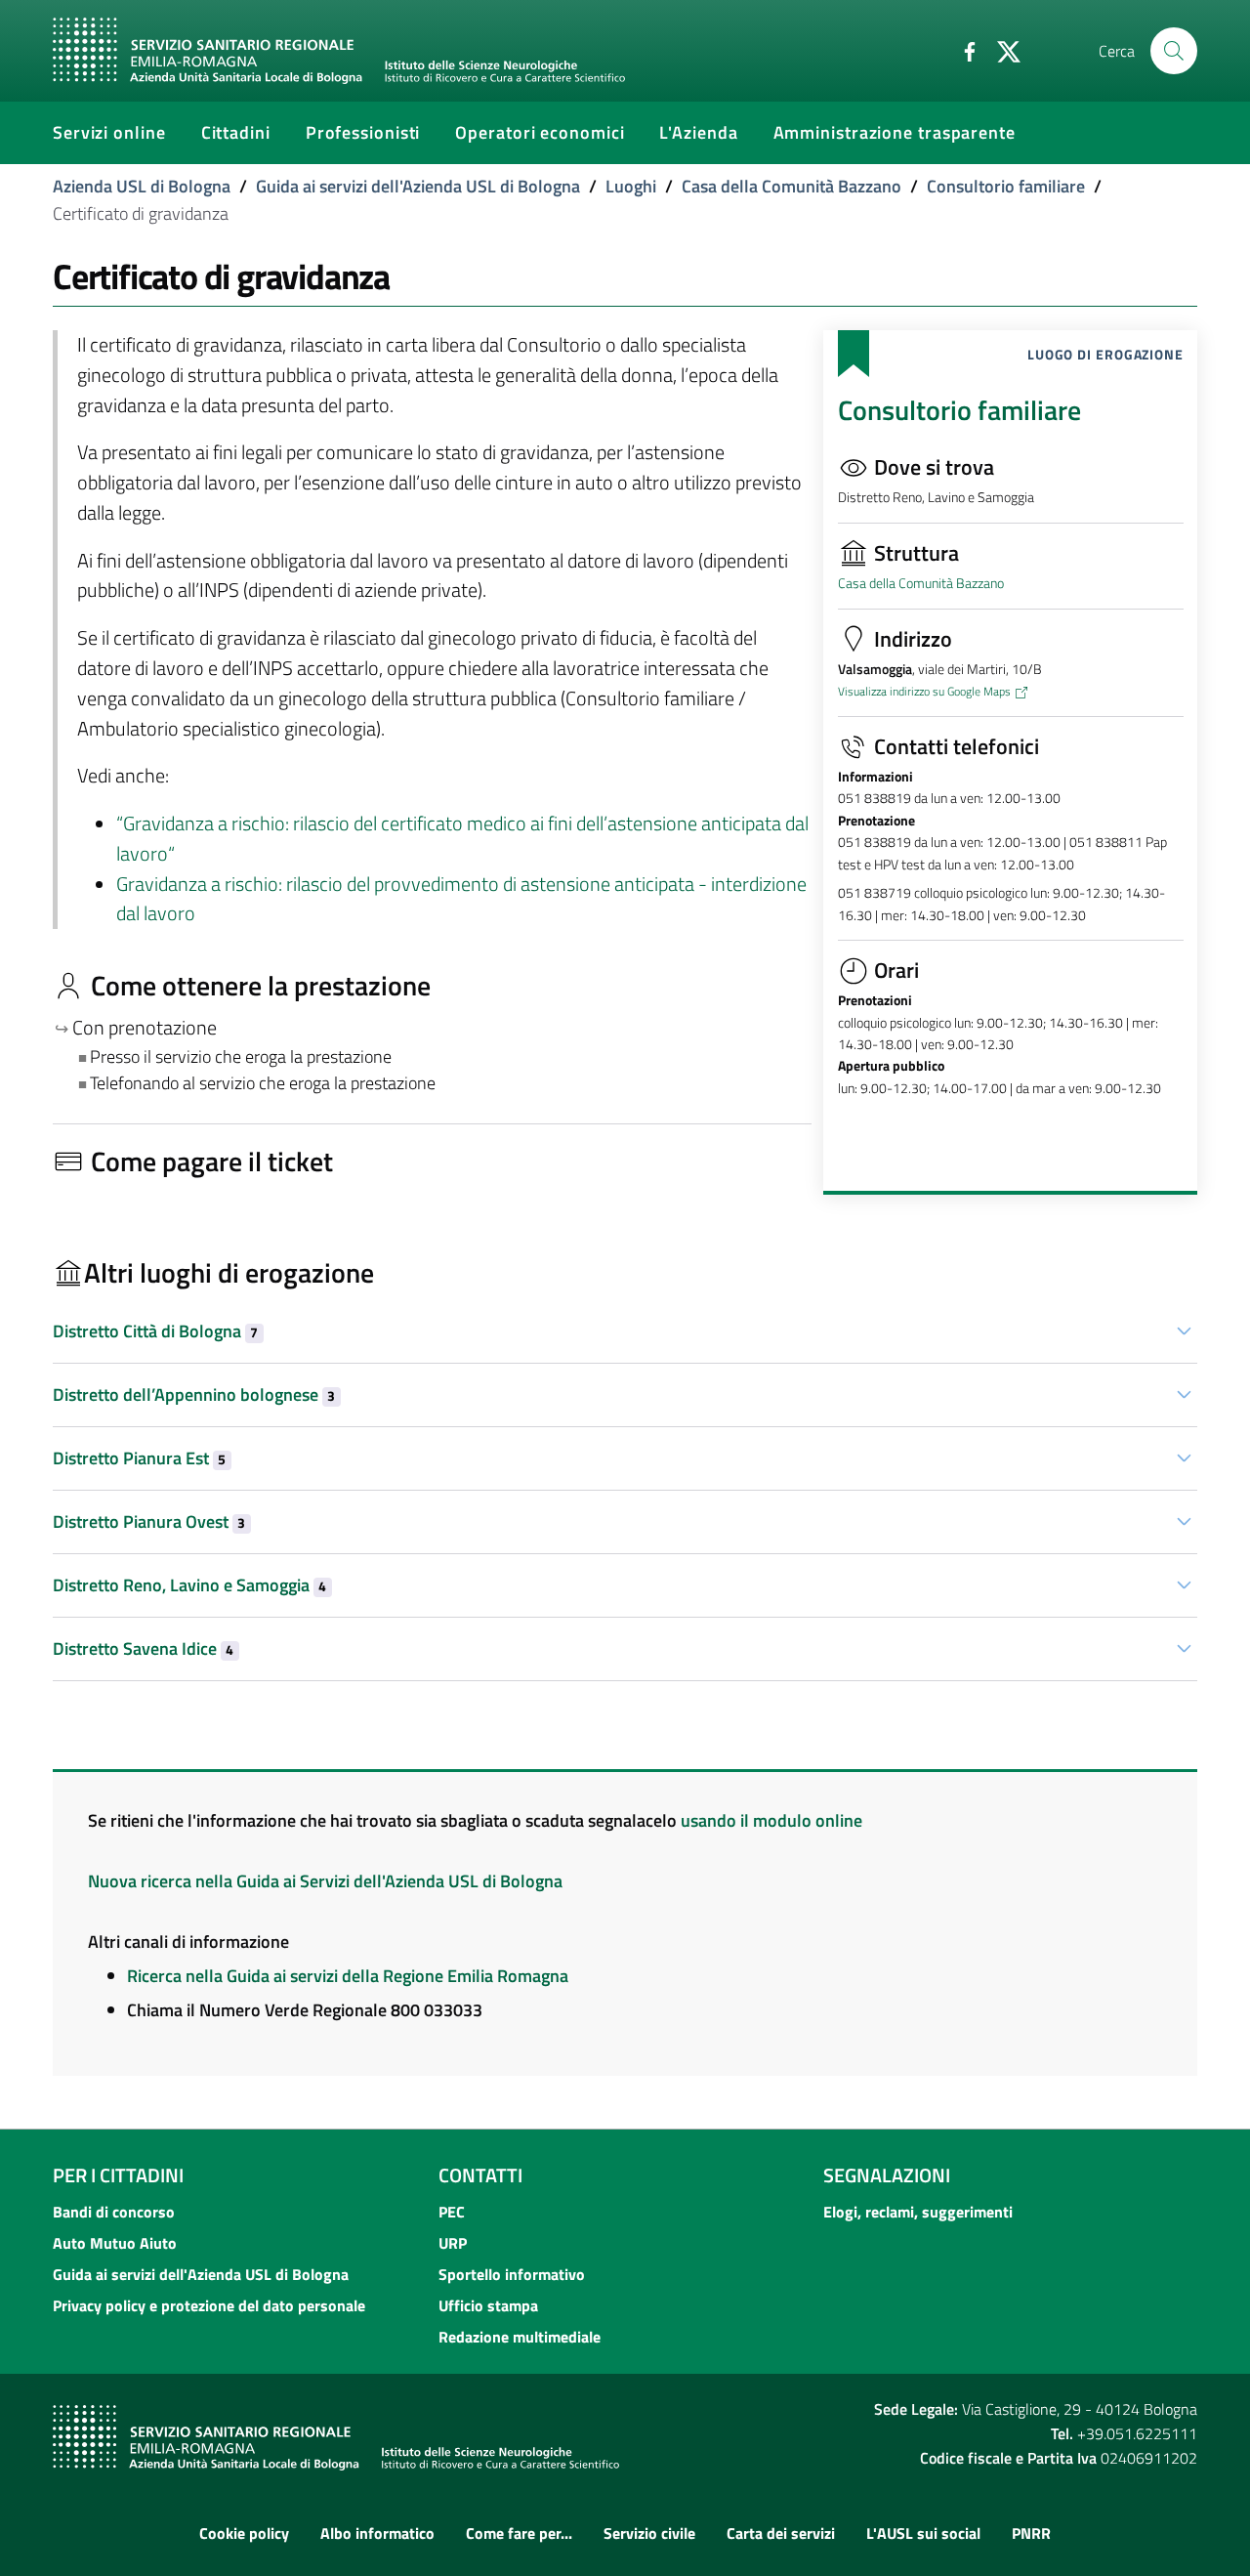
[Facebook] (962, 50)
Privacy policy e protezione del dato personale (209, 2305)
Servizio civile (649, 2533)
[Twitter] (1001, 50)
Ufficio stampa (488, 2305)
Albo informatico (377, 2533)
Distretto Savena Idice (143, 1648)
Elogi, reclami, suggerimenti (918, 2212)
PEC (452, 2212)
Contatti (480, 2175)
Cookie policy (244, 2533)
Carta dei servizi (781, 2533)
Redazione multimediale (520, 2337)
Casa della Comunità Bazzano (792, 186)
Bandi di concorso (114, 2212)
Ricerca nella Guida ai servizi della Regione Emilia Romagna (348, 1976)
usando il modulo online (771, 1820)
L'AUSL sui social (923, 2533)
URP (453, 2243)
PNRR (1031, 2533)
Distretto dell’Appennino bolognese (194, 1394)
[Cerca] (1174, 51)
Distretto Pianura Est (139, 1458)
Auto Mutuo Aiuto (115, 2243)
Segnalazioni (887, 2175)
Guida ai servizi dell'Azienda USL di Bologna (418, 186)
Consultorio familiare (1006, 186)
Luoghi (631, 186)
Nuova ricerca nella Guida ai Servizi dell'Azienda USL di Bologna (325, 1881)
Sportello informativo (512, 2274)
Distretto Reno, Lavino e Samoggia (189, 1585)
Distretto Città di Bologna (155, 1331)
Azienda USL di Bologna (142, 186)
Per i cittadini (118, 2175)
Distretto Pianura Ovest (149, 1521)
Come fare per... (519, 2533)
